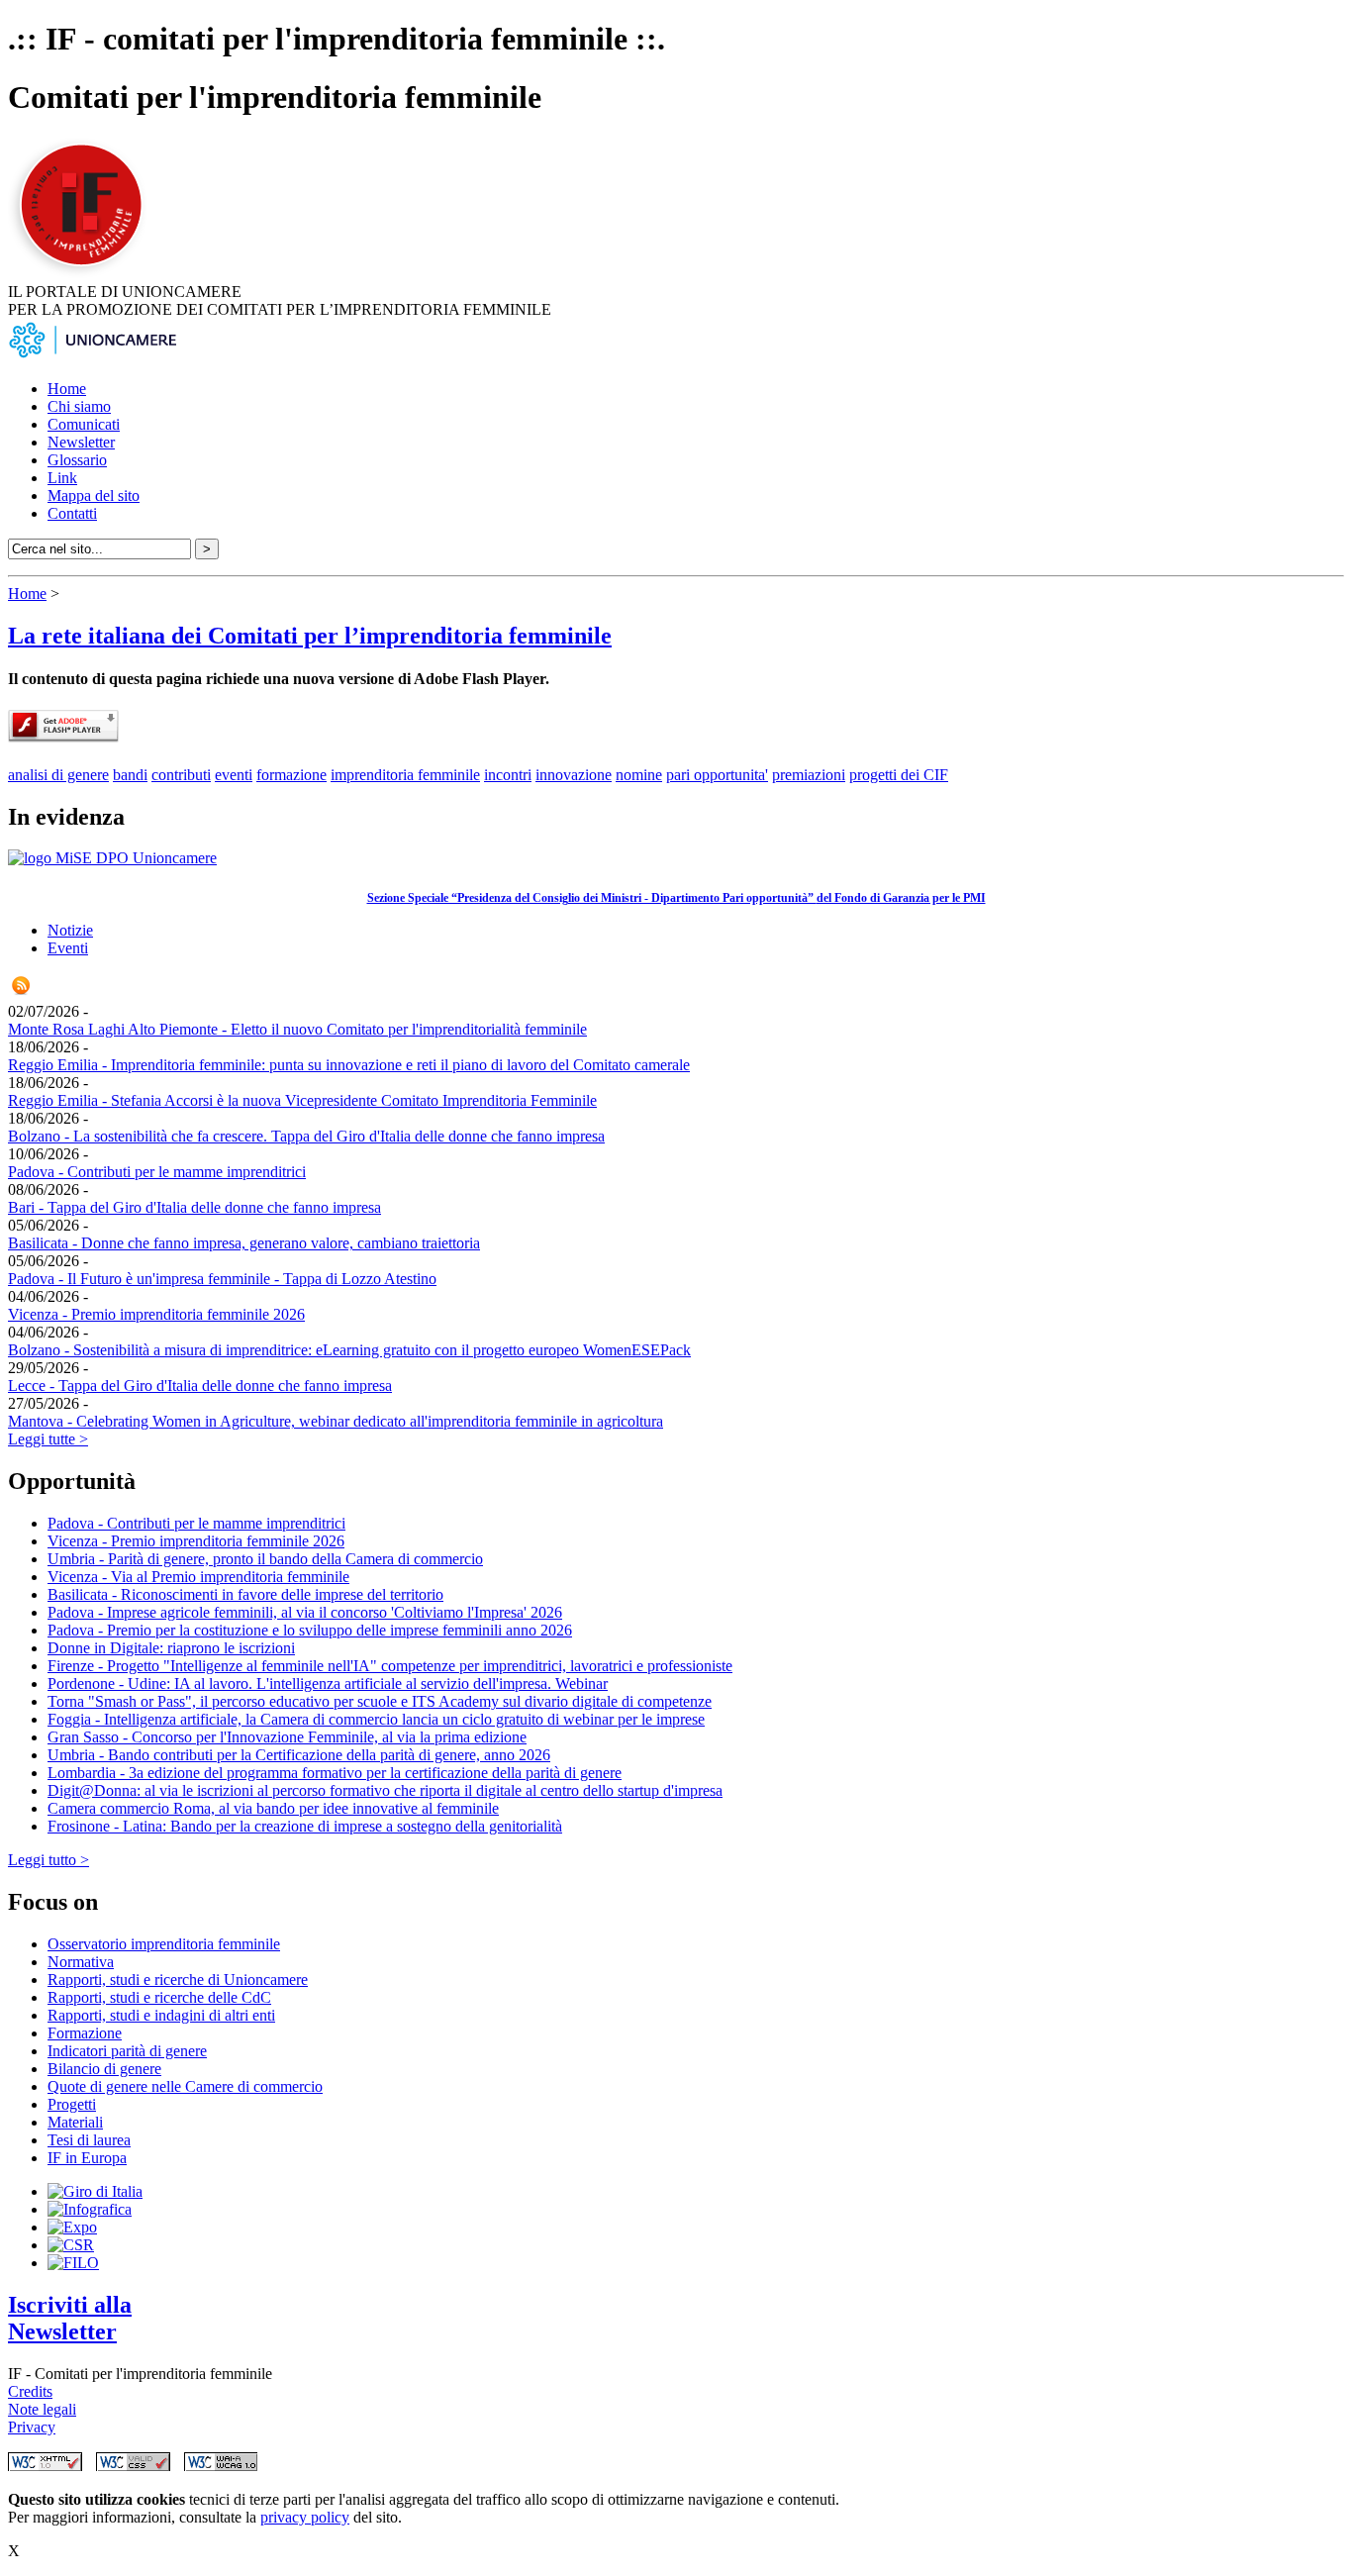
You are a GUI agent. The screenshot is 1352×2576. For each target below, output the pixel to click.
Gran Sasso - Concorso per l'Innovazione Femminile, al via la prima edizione (287, 1737)
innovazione (574, 775)
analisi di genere (58, 775)
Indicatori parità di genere (127, 2051)
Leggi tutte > (48, 1439)
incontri (508, 775)
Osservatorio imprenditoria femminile (164, 1944)
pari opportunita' (717, 775)
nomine (639, 775)
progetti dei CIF (899, 775)
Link (62, 478)
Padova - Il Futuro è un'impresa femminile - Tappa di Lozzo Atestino (222, 1279)
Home (67, 389)
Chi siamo (79, 406)
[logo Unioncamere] (92, 355)
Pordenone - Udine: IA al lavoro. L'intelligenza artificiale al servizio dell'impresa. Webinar (328, 1684)
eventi (234, 775)
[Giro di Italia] (95, 2191)
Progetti (72, 2104)
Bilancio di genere (104, 2069)
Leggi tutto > (48, 1860)
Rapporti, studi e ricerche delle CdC (159, 1997)
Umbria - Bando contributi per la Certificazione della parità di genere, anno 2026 (299, 1755)
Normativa (81, 1962)
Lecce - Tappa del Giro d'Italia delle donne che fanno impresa (200, 1386)
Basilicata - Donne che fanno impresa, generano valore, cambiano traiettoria (244, 1243)
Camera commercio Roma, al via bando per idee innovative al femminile (273, 1808)
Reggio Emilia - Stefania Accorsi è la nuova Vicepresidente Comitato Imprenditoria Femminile (302, 1100)
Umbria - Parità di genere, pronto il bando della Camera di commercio (265, 1559)
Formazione (85, 2033)
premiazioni (809, 775)
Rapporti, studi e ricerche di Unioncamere (178, 1980)
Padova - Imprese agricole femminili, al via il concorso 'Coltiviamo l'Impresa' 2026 (305, 1612)
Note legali (42, 2409)
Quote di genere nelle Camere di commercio (185, 2086)
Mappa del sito (94, 495)
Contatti (72, 513)
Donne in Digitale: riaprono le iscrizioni (171, 1648)
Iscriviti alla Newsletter (70, 2318)
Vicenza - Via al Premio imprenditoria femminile (198, 1577)
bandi (130, 775)
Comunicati (84, 424)
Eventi (68, 948)
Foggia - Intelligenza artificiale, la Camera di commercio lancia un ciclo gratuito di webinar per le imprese (376, 1719)
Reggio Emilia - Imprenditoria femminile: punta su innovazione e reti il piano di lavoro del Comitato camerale (349, 1065)
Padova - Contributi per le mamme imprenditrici (157, 1172)
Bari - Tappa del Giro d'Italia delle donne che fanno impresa (194, 1207)
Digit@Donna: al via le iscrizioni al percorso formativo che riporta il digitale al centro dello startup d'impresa (385, 1790)
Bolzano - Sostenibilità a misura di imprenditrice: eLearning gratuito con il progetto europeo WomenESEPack (349, 1350)
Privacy (32, 2427)
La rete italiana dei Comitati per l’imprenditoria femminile (310, 636)
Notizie (70, 930)
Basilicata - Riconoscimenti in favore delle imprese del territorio (245, 1594)
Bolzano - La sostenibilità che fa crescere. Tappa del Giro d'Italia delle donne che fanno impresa (306, 1136)
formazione (291, 775)
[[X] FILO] (73, 2263)
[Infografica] (90, 2209)
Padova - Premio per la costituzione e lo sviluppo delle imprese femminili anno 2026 (310, 1630)
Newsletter (81, 442)
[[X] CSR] (71, 2245)
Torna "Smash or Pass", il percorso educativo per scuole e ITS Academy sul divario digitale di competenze (380, 1701)
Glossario (77, 460)
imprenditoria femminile (405, 775)
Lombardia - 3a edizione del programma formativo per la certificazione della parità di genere (335, 1773)
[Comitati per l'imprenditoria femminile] (84, 274)
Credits (30, 2391)
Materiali (75, 2122)
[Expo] (72, 2227)
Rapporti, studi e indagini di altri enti (161, 2015)
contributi (181, 775)
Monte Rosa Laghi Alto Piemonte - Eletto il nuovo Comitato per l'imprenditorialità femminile (297, 1029)
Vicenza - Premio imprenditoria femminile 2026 (156, 1314)
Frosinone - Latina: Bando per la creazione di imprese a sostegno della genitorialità (305, 1826)
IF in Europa (87, 2158)
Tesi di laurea (89, 2140)
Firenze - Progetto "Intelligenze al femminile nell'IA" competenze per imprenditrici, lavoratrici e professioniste (390, 1666)
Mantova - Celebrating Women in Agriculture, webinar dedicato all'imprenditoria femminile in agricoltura (336, 1421)
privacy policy (305, 2517)
